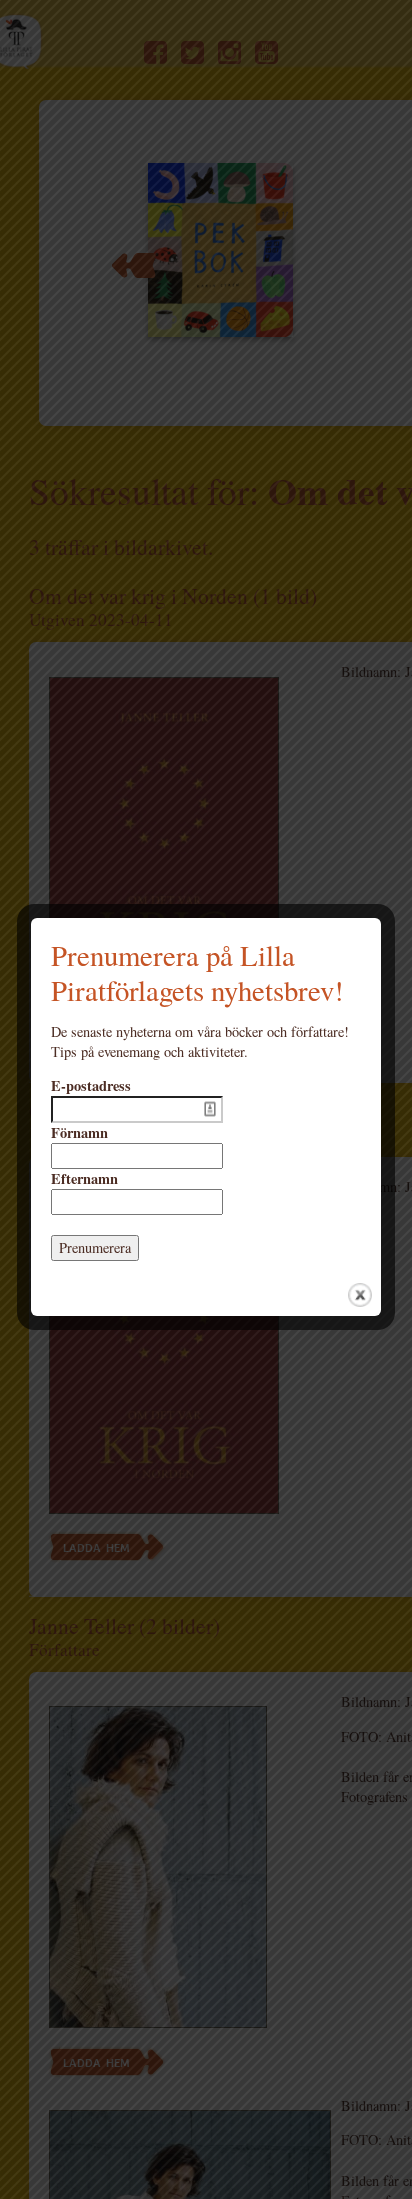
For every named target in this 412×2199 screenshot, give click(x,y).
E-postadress (91, 1086)
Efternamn (84, 1179)
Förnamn (79, 1133)
